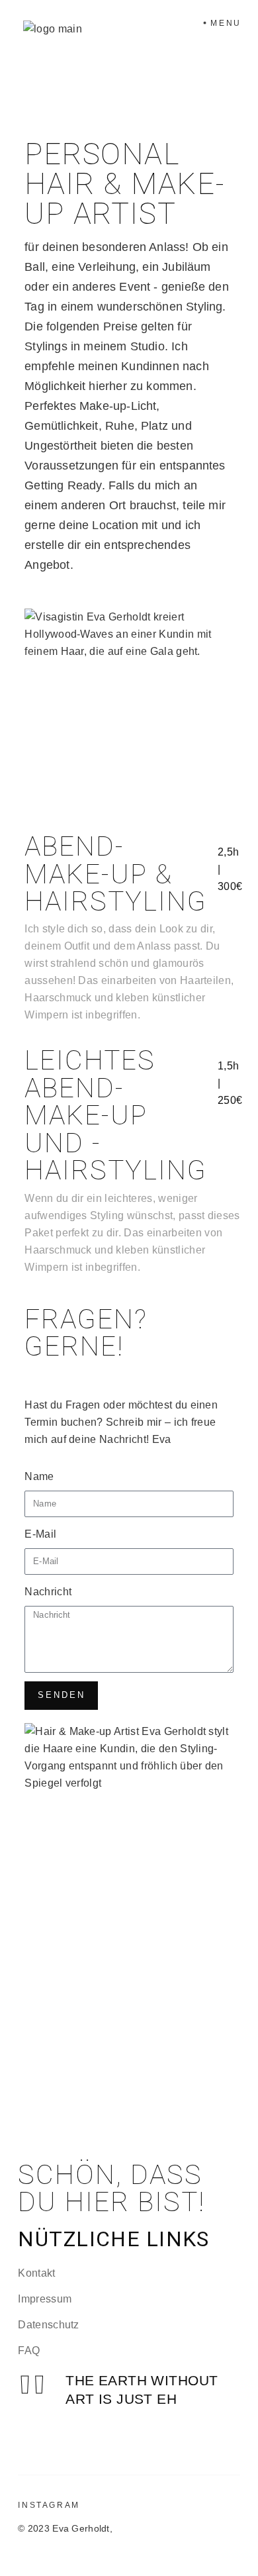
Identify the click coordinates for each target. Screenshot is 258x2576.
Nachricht (48, 1592)
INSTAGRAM (49, 2505)
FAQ (29, 2351)
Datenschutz (49, 2325)
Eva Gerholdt (81, 2528)
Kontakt (36, 2273)
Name (39, 1476)
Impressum (45, 2299)
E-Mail (40, 1534)
